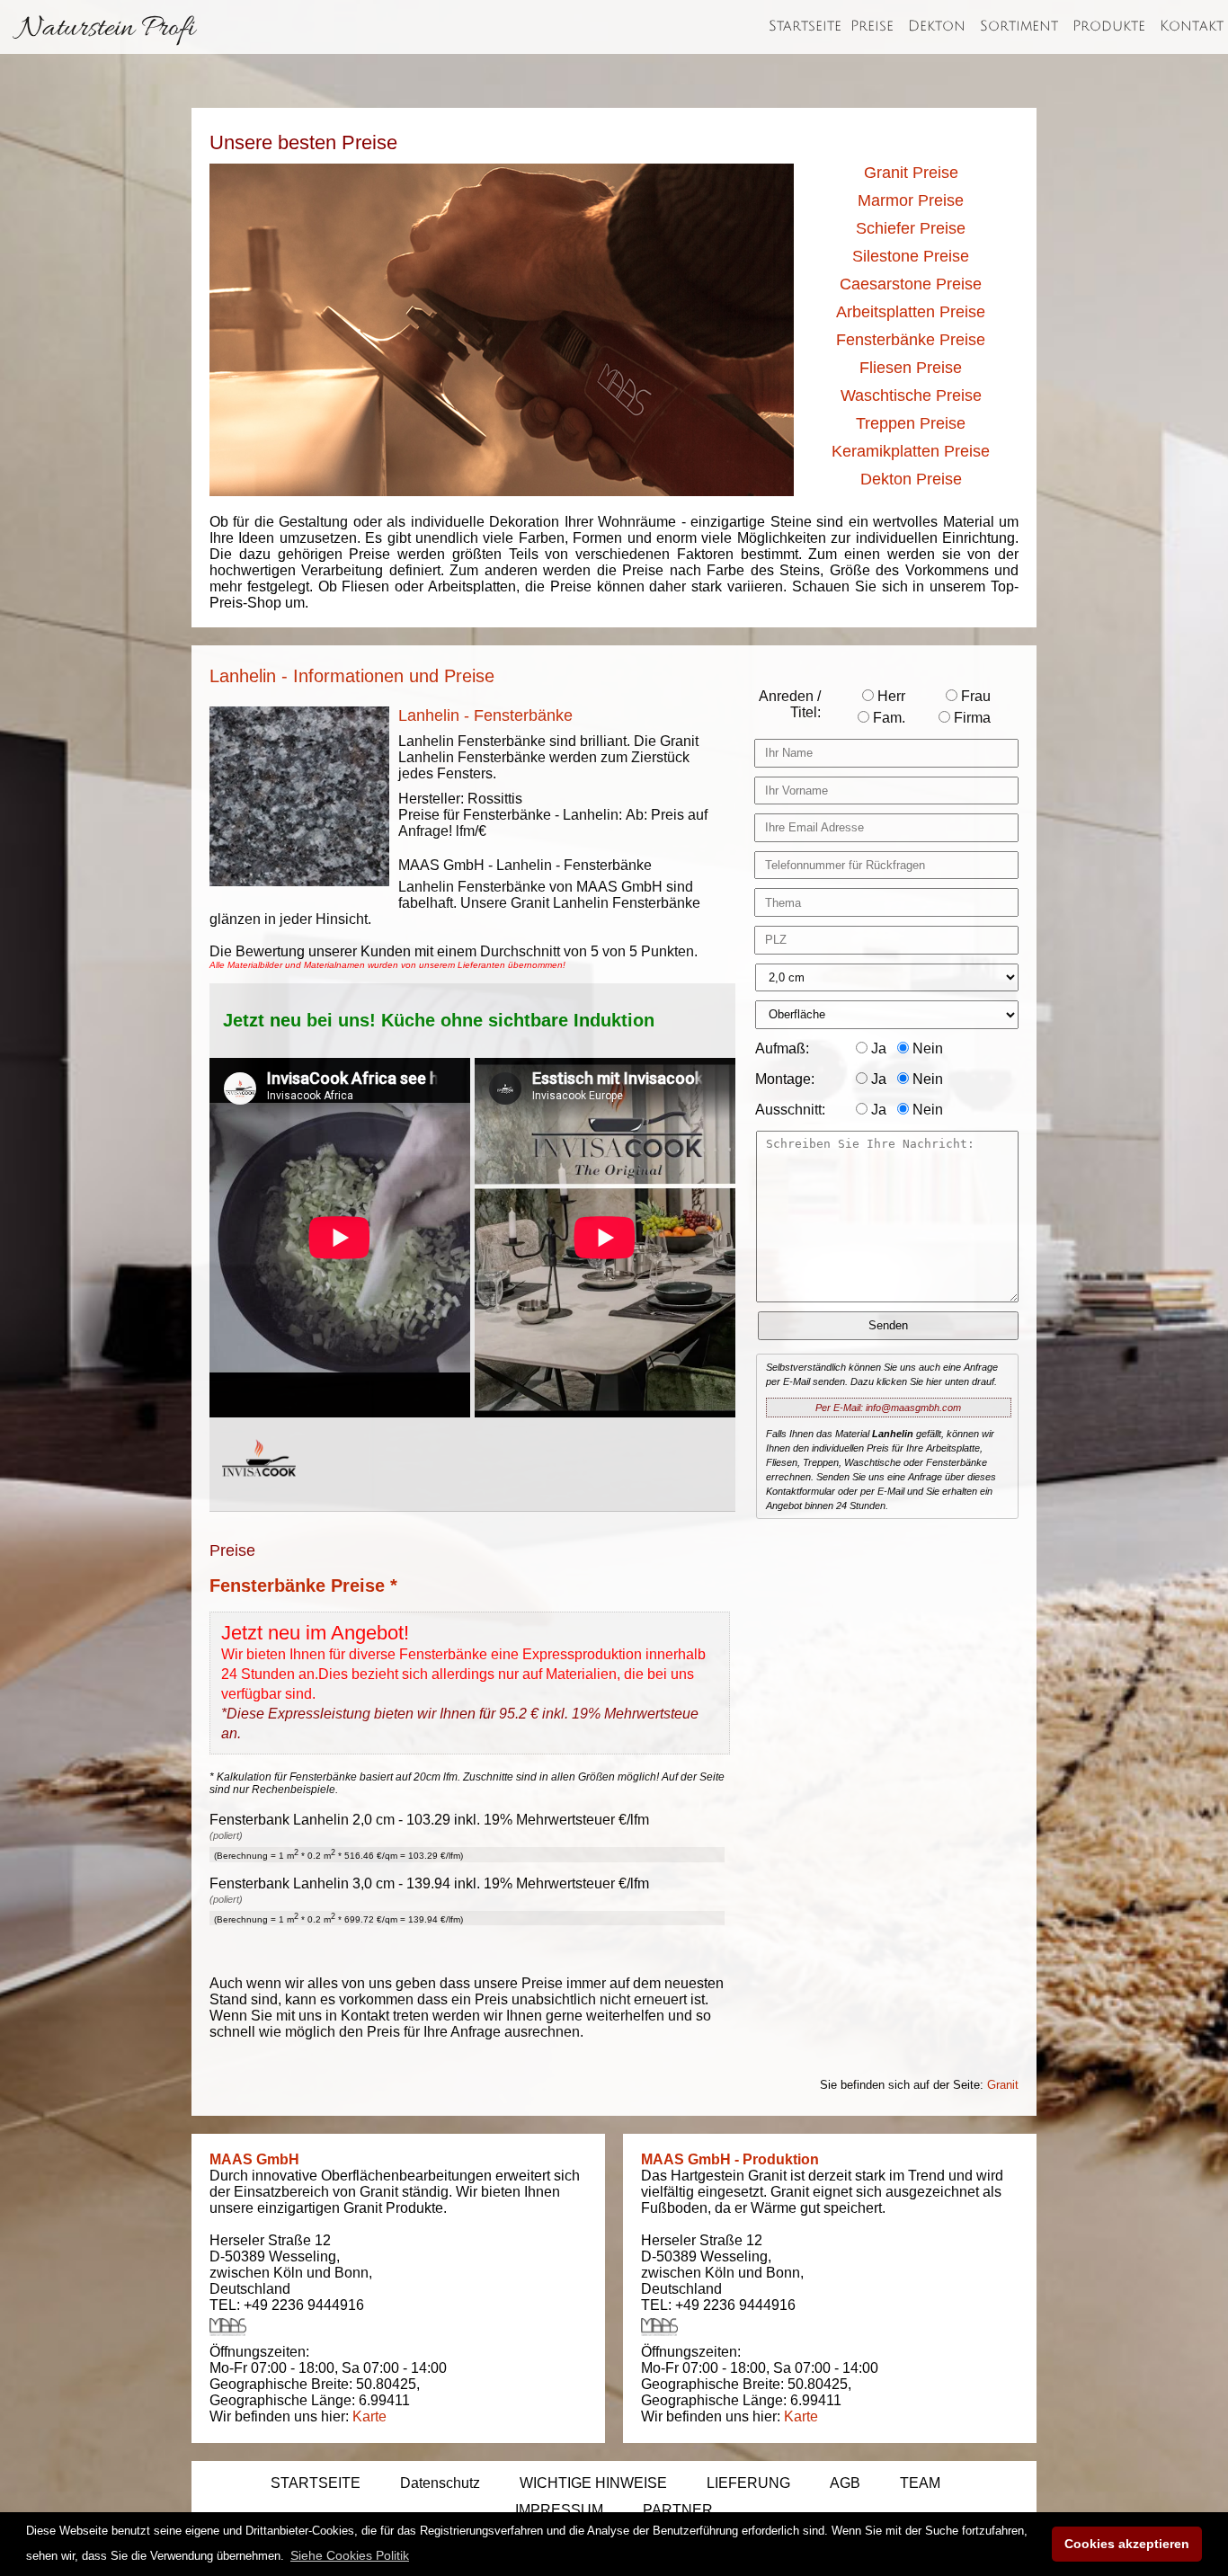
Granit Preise (911, 173)
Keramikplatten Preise (911, 451)
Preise (872, 26)
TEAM (920, 2483)
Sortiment (1019, 26)
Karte (369, 2416)
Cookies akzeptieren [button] (1127, 2544)
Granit (1003, 2085)
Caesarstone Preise (911, 284)
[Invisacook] (259, 1493)
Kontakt (1192, 26)
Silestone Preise (911, 256)
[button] (350, 2555)
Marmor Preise (911, 200)
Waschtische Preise (911, 395)
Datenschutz (440, 2483)
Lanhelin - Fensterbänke (485, 715)
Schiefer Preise (911, 228)
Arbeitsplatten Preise (911, 312)
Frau (974, 696)
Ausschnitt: (790, 1110)
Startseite (805, 26)
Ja (877, 1048)
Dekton (937, 26)
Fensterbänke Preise (911, 340)
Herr (890, 696)
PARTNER (678, 2510)
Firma (970, 718)
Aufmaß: (782, 1048)
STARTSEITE (316, 2483)
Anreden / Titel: (790, 704)
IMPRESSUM (559, 2510)
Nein (926, 1048)
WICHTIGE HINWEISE (593, 2483)
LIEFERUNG (748, 2483)
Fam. (887, 718)
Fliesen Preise (911, 368)
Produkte (1109, 26)
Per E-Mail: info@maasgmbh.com (888, 1408)
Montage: (785, 1079)
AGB (845, 2483)
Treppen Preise (911, 423)
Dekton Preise (911, 479)
